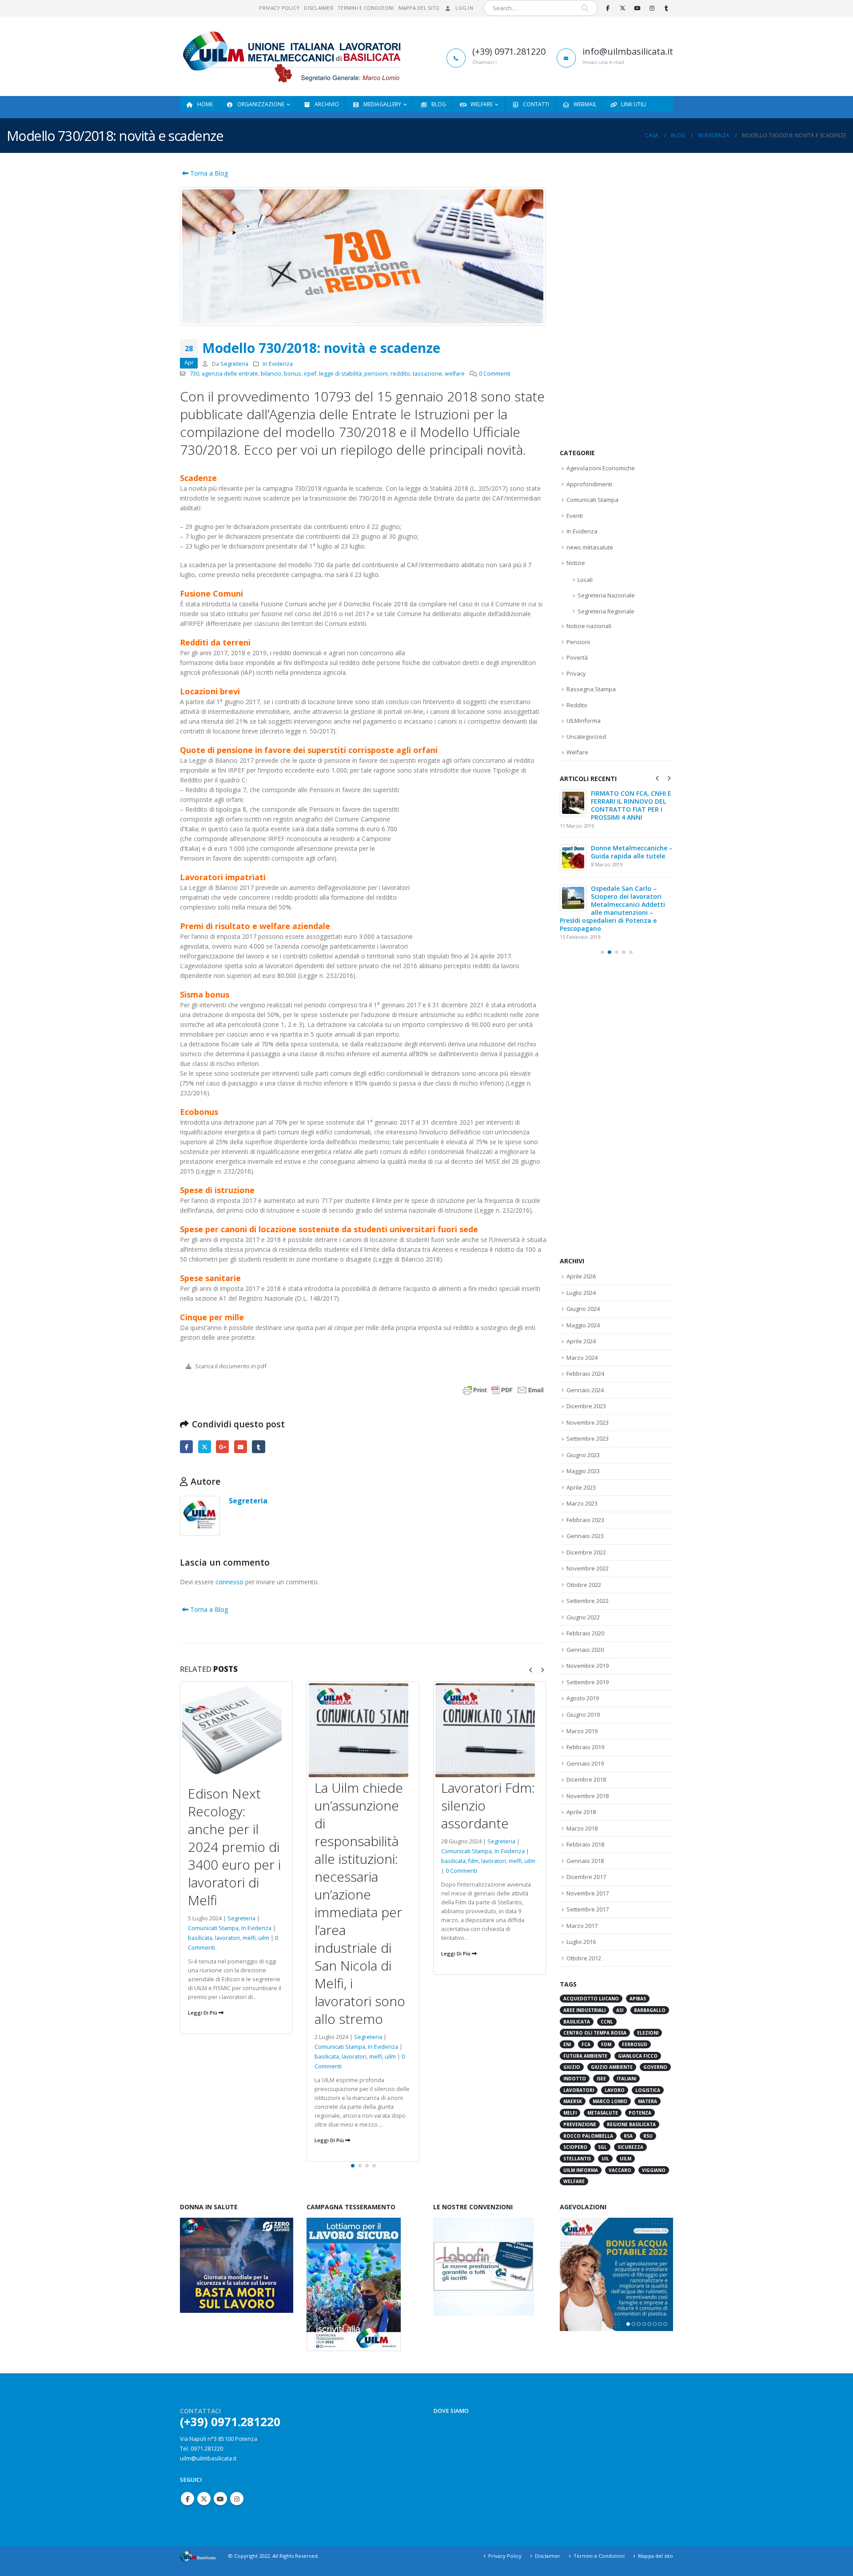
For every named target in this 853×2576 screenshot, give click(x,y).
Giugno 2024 (583, 1286)
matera (648, 2079)
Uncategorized (586, 737)
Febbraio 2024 (585, 1351)
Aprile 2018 (581, 1790)
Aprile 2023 (581, 1465)
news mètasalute (590, 547)
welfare (455, 374)
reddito (400, 374)
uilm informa (581, 2148)
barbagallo (650, 1988)
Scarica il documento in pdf (230, 1366)
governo (655, 2045)
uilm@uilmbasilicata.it (208, 2455)
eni (567, 2022)
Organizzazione (261, 104)
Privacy (576, 673)
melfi (249, 2057)
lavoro (615, 2068)
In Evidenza (278, 364)
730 (194, 374)
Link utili (634, 104)
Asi (620, 1988)
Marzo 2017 (582, 1903)
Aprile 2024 (581, 1319)
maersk (573, 2079)
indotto (575, 2056)
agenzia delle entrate (230, 374)
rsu (648, 2114)
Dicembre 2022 (586, 1530)
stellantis (577, 2136)
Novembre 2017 (588, 1871)
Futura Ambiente (585, 2034)
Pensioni (578, 642)
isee (601, 2056)
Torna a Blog (208, 173)
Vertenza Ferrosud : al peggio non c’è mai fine (627, 797)
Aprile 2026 (581, 1254)
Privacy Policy (279, 8)
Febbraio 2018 (585, 1822)
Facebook (186, 1447)
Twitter (205, 1447)
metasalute (603, 2091)
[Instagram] (652, 8)
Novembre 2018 (588, 1774)
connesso (229, 1582)
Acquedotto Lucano (591, 1976)
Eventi (575, 516)
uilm (264, 2057)
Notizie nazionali (589, 626)
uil (605, 2136)
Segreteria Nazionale (606, 595)
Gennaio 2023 (585, 1514)
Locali (585, 580)
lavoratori (227, 2057)
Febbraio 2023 (585, 1498)
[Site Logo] (291, 56)
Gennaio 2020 (585, 1627)
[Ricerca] (585, 8)
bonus (293, 374)
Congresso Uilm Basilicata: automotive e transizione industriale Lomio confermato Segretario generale (614, 890)
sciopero (575, 2125)
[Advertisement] (616, 302)
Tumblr (258, 1447)
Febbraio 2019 (585, 1725)
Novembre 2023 (588, 1400)
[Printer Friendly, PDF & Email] (503, 1389)
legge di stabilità (340, 374)
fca (586, 2022)
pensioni (376, 374)
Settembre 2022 (588, 1578)
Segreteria (234, 364)
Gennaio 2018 (585, 1839)
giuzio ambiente (612, 2045)
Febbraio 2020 (585, 1611)
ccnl (607, 1999)
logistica (648, 2068)
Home (205, 104)
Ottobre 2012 (584, 1936)
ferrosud (635, 2022)
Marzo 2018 (582, 1806)
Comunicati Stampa (213, 2047)
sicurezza (630, 2125)
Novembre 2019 (588, 1643)
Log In (464, 8)
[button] (530, 1670)
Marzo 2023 (582, 1481)
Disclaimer (319, 8)
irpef (310, 374)
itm (496, 1947)
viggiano (654, 2148)
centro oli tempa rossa (595, 2011)
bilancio (271, 374)
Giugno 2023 (583, 1433)
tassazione (427, 374)
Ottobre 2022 (584, 1562)
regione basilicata (631, 2102)
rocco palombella (588, 2114)
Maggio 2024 (583, 1303)
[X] (622, 8)
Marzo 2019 (582, 1709)
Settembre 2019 (588, 1660)
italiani (626, 2056)
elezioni (479, 1947)
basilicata (200, 2057)
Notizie (576, 563)
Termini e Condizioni (366, 8)
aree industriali (584, 1988)
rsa (628, 2114)
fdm (347, 1861)
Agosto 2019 (583, 1676)
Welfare (482, 104)
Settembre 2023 (588, 1416)
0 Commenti (495, 374)
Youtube (220, 2496)
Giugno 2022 (583, 1595)
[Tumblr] (666, 8)
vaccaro (620, 2148)
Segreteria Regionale (606, 611)
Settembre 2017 (588, 1887)
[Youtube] (637, 8)
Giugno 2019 (583, 1692)
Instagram (237, 2496)
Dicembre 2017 (586, 1855)
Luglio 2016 (581, 1919)
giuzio (572, 2045)
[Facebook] (608, 8)
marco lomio (610, 2079)
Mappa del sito (419, 8)
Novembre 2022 (588, 1546)
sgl (602, 2125)
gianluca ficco (638, 2034)
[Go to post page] (573, 803)
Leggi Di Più (203, 2140)
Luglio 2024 (581, 1270)
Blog (439, 104)
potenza (640, 2091)
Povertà (577, 657)
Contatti (536, 104)
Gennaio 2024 (585, 1368)
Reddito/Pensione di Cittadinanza (622, 838)
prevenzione (580, 2102)
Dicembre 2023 (586, 1384)
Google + (222, 1447)
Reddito (577, 705)
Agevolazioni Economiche (601, 468)
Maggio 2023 (583, 1449)
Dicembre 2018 (586, 1757)
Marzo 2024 (582, 1335)
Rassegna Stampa (591, 689)
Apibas (638, 1976)
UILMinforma (584, 721)
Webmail (585, 104)
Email (241, 1447)
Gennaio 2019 (585, 1741)
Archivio (327, 104)
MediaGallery (382, 104)
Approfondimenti (589, 484)
